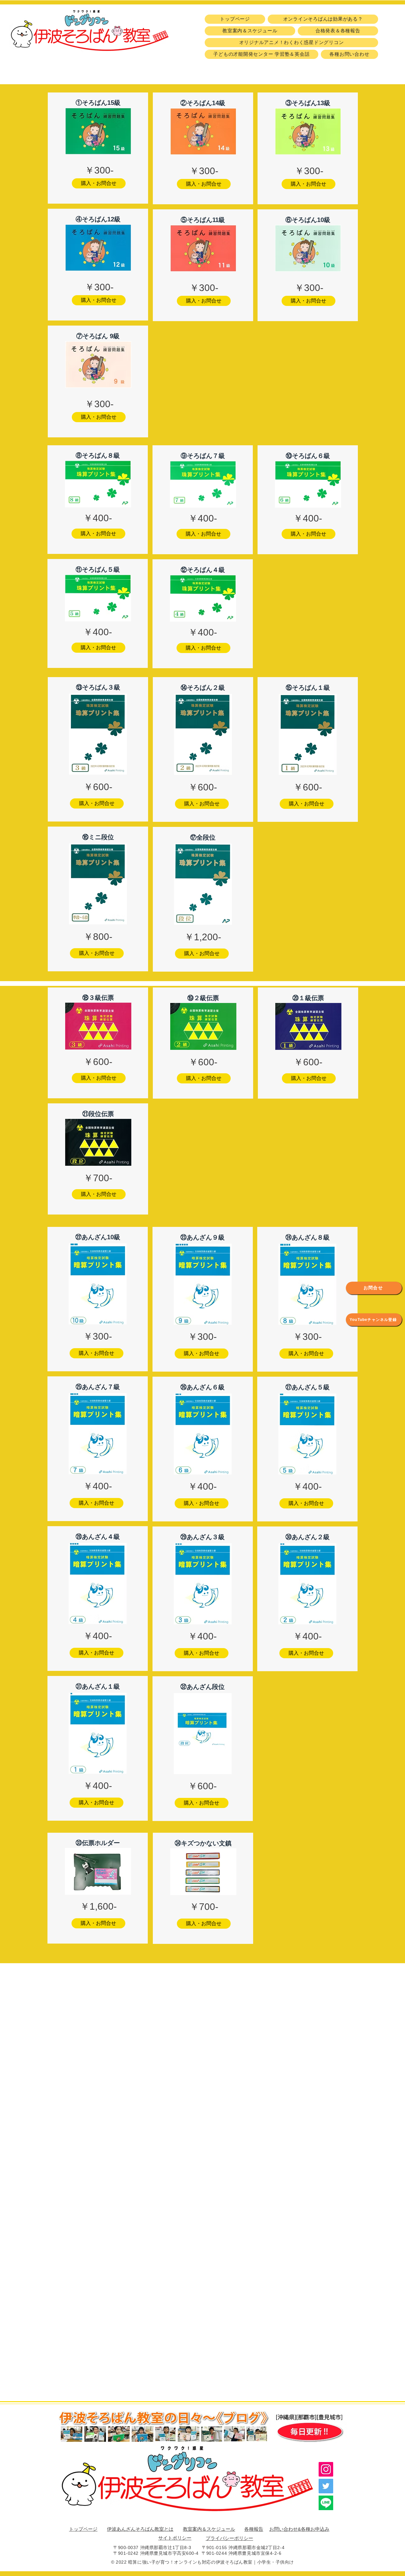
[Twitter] (326, 2486)
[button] (99, 183)
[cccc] (326, 2503)
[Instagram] (326, 2469)
